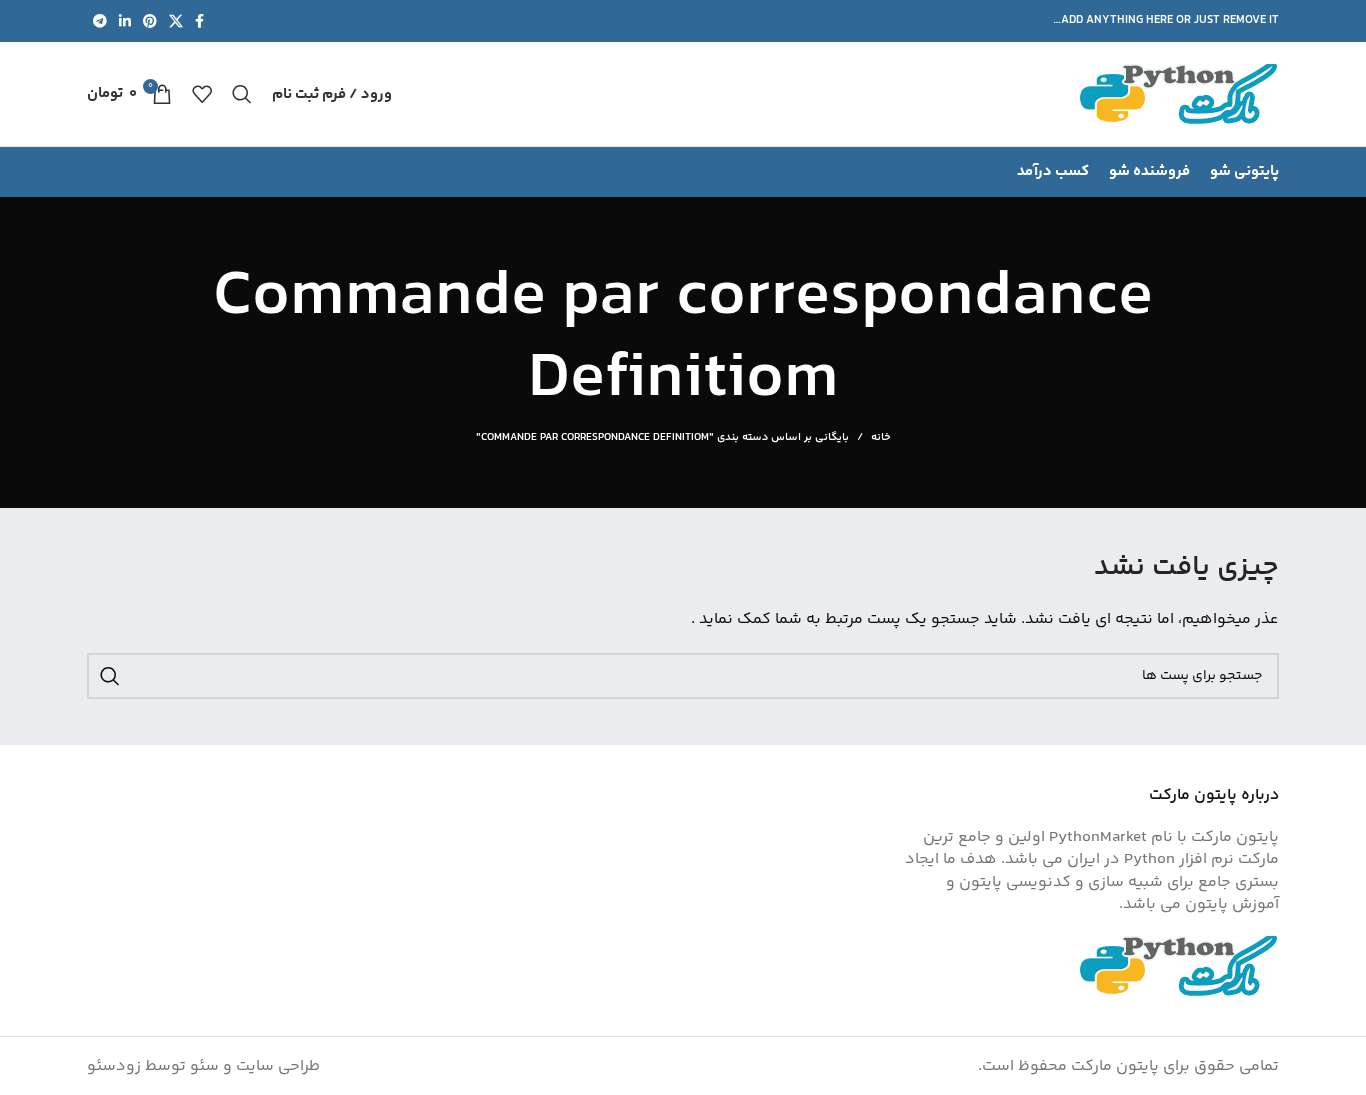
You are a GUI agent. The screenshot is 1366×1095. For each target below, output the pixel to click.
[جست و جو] (242, 94)
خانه (880, 438)
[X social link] (176, 21)
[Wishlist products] (202, 94)
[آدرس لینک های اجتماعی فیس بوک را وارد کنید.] (199, 21)
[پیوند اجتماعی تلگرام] (100, 21)
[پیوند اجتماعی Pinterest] (150, 21)
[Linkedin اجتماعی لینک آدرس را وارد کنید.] (125, 21)
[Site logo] (1179, 94)
